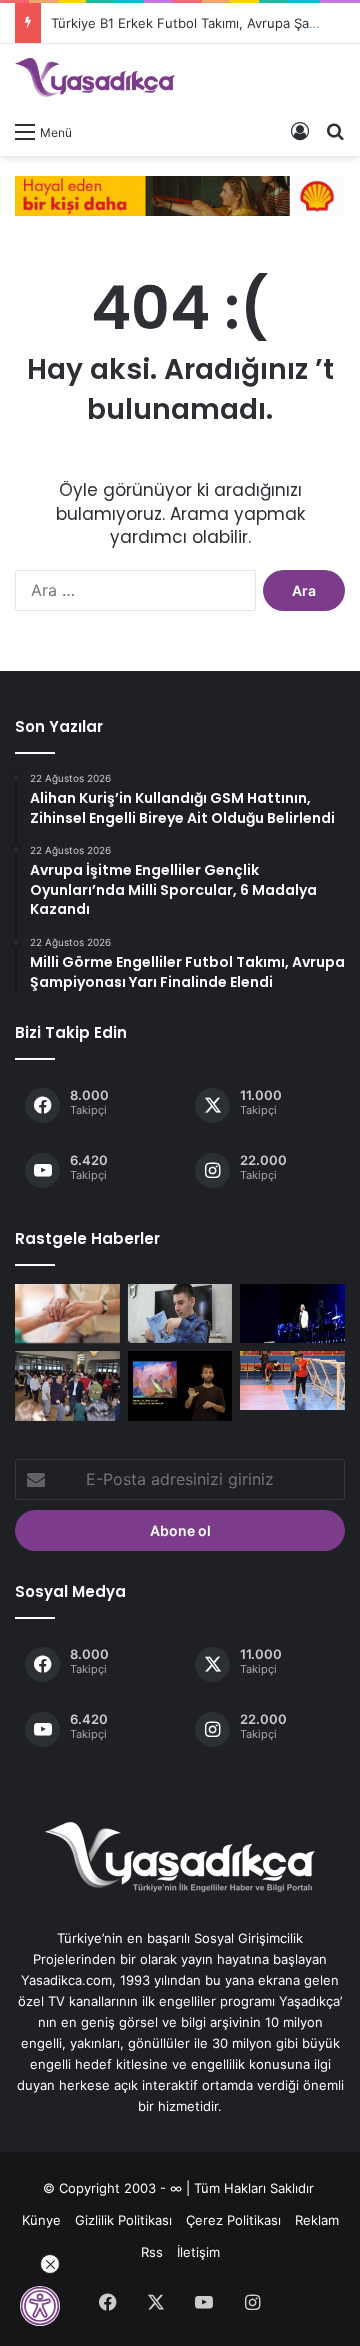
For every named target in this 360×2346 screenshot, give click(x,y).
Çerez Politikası (233, 2220)
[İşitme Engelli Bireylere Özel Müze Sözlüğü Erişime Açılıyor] (180, 1386)
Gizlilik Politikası (123, 2220)
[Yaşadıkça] (95, 77)
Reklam (317, 2220)
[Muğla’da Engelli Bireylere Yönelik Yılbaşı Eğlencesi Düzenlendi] (67, 1386)
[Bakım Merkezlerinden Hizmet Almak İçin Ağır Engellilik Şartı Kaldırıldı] (67, 1313)
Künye (41, 2220)
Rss (152, 2252)
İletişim (198, 2252)
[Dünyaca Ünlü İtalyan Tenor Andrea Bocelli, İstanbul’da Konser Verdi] (292, 1313)
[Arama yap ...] (335, 131)
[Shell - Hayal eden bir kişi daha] (180, 194)
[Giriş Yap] (300, 131)
